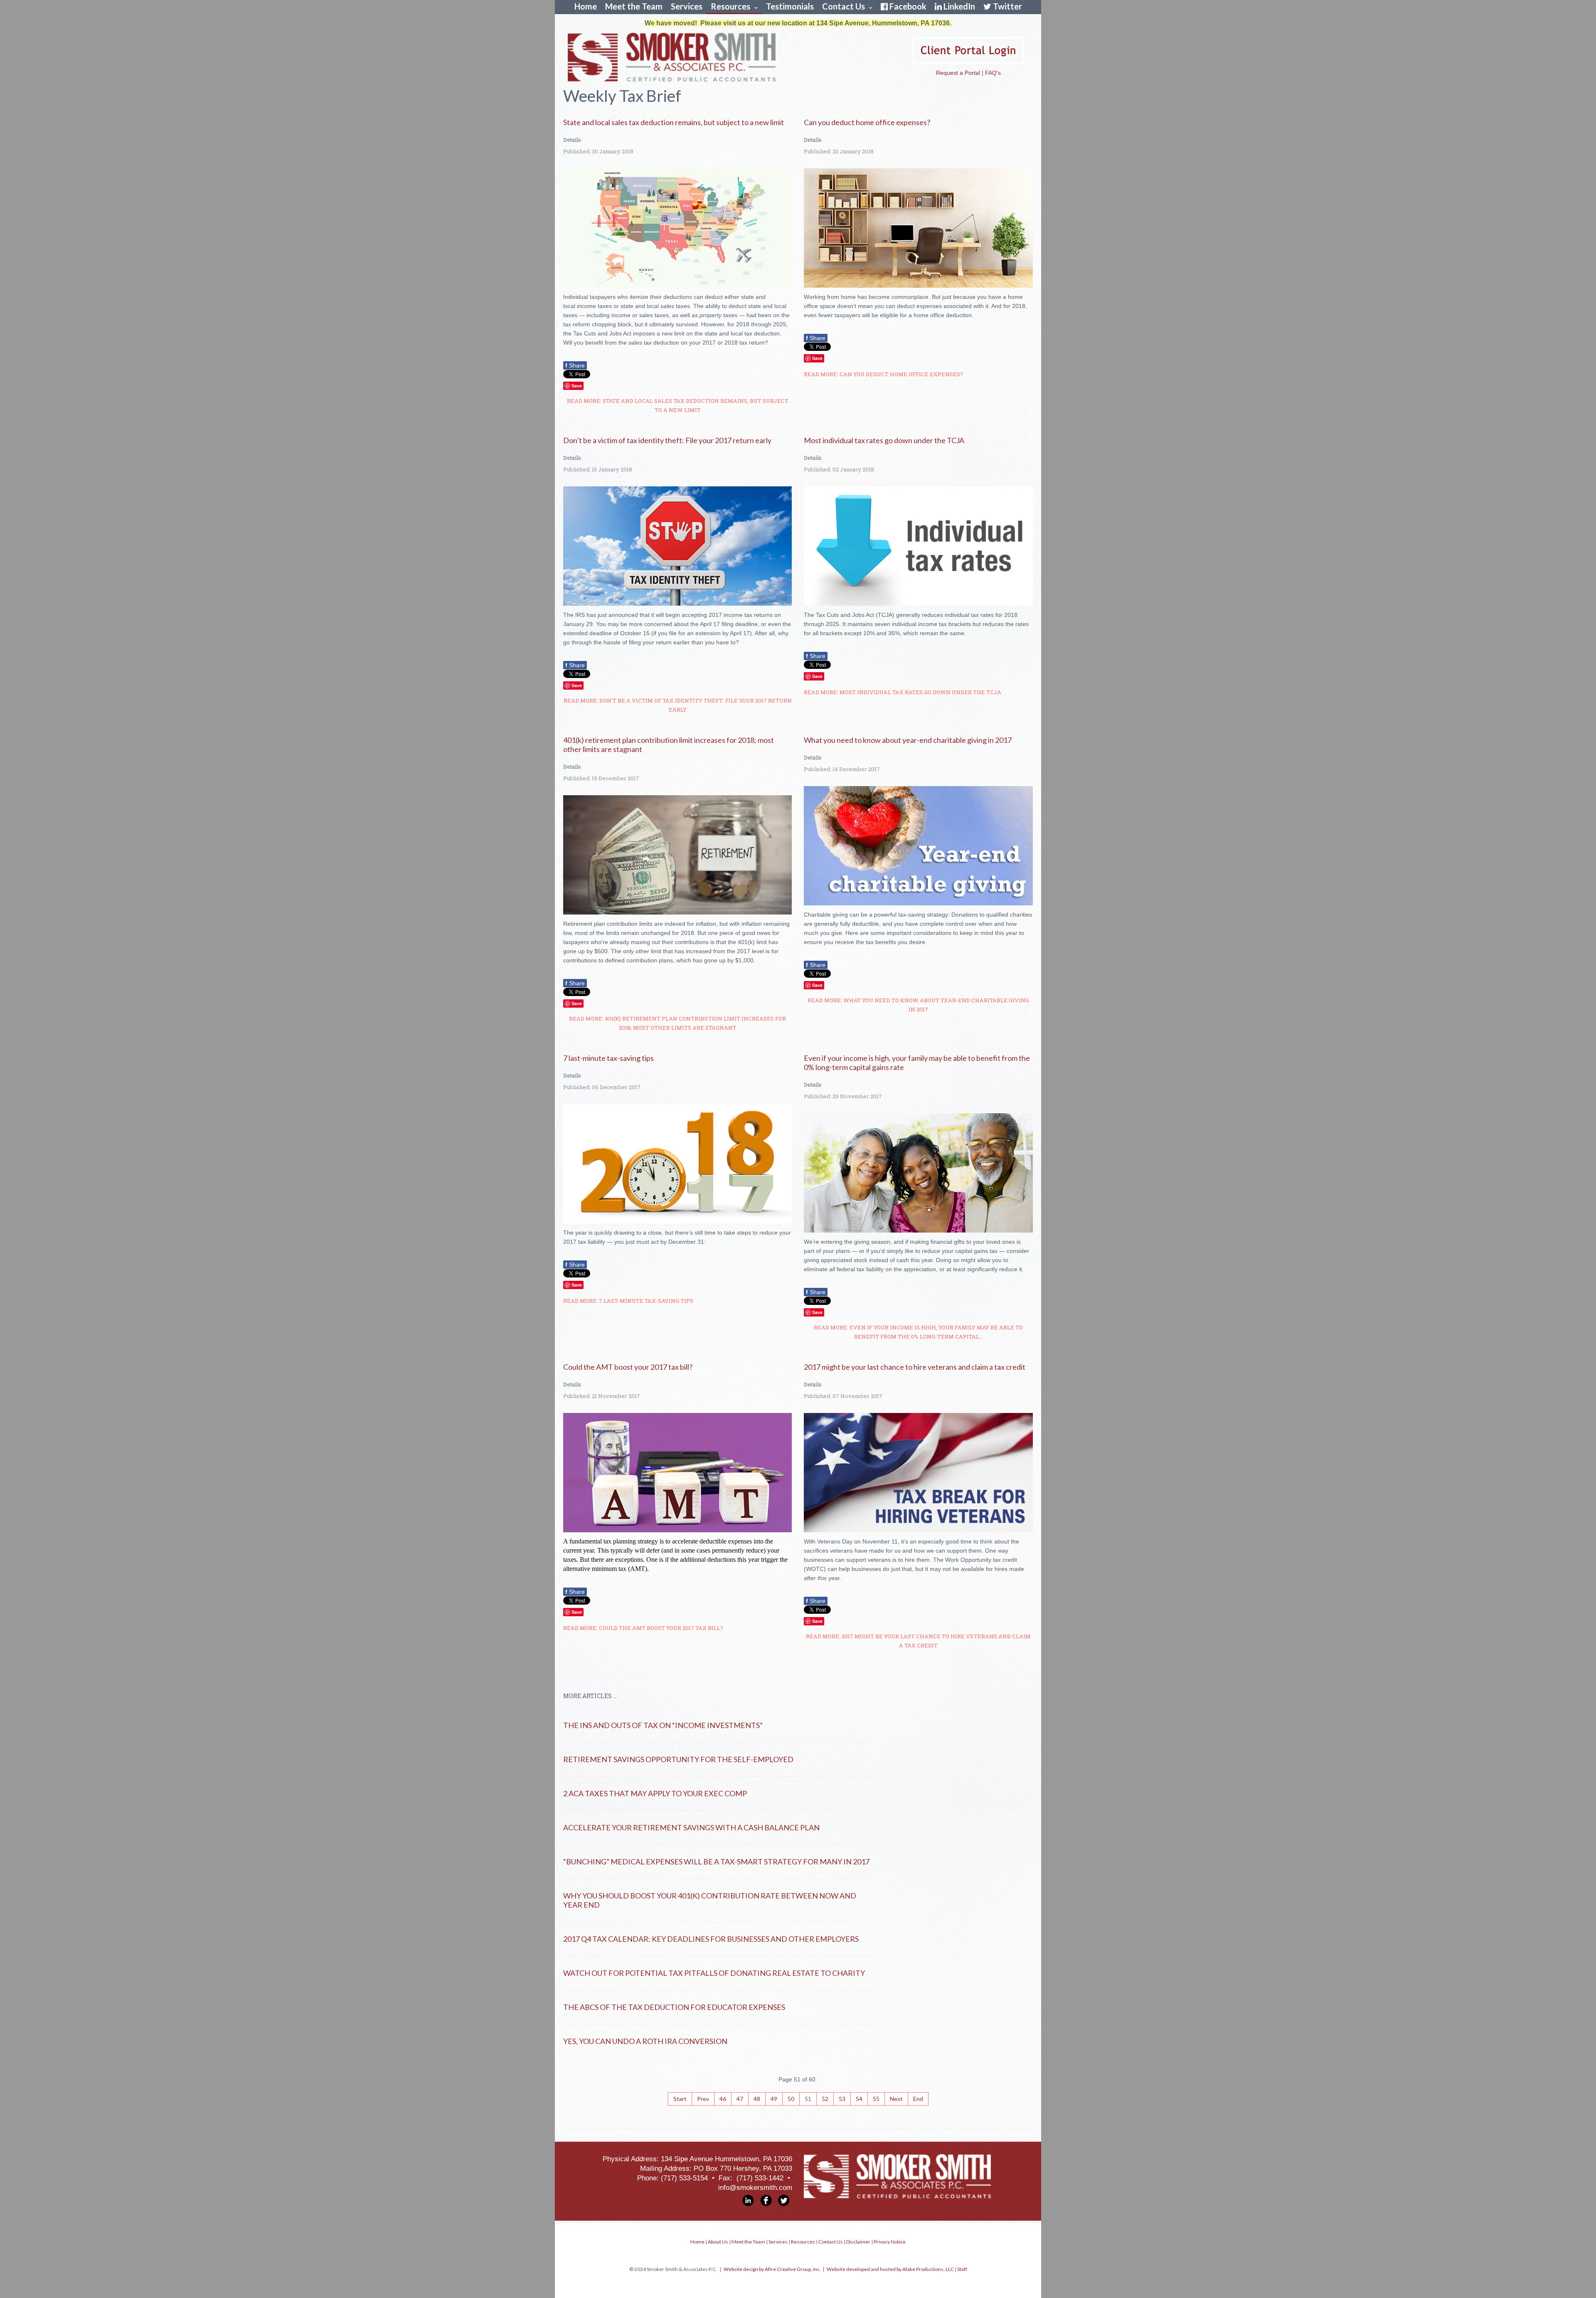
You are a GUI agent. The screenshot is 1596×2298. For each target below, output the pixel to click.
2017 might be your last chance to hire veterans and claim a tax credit (915, 1367)
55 (876, 2099)
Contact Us (844, 6)
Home (586, 6)
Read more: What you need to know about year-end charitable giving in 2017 (918, 1005)
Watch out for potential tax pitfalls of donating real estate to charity (714, 1973)
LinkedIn (959, 6)
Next (896, 2099)
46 (723, 2099)
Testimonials (790, 6)
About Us (718, 2242)
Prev (703, 2099)
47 (740, 2099)
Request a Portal (958, 73)
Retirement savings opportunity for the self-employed (678, 1759)
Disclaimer (858, 2242)
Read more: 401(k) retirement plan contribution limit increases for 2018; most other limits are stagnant (677, 1023)
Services (687, 6)
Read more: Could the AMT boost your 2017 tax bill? (643, 1628)
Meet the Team (634, 6)
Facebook (908, 6)
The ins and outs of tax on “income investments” (663, 1725)
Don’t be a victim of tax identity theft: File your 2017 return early (667, 440)
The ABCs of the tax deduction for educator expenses (674, 2007)
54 (859, 2099)
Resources (730, 6)
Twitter (1007, 6)
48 (757, 2099)
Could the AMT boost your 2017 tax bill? (628, 1367)
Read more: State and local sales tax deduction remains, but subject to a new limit (678, 405)
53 (842, 2099)
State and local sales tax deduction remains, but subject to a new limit (674, 122)
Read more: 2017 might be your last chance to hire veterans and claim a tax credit (918, 1641)
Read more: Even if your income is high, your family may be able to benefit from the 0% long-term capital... (918, 1332)
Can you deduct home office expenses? (867, 122)
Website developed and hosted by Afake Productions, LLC (890, 2269)
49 (774, 2099)
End (918, 2099)
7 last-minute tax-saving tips (608, 1058)
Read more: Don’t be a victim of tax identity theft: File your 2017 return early (678, 705)
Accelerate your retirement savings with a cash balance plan (691, 1827)
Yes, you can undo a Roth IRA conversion (645, 2041)
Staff (962, 2269)
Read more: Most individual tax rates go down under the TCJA (903, 692)
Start (680, 2099)
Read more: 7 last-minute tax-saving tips (628, 1301)
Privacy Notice (890, 2242)
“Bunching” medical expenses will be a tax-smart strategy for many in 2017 (716, 1862)
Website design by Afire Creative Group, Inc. (772, 2269)
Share (575, 365)
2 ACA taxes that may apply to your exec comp (655, 1793)
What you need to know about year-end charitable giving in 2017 (908, 740)
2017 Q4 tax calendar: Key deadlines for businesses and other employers (711, 1939)
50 (791, 2099)
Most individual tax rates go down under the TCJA (884, 440)
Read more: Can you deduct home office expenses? (883, 374)
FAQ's (993, 73)
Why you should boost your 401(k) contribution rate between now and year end (710, 1900)
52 (825, 2099)
